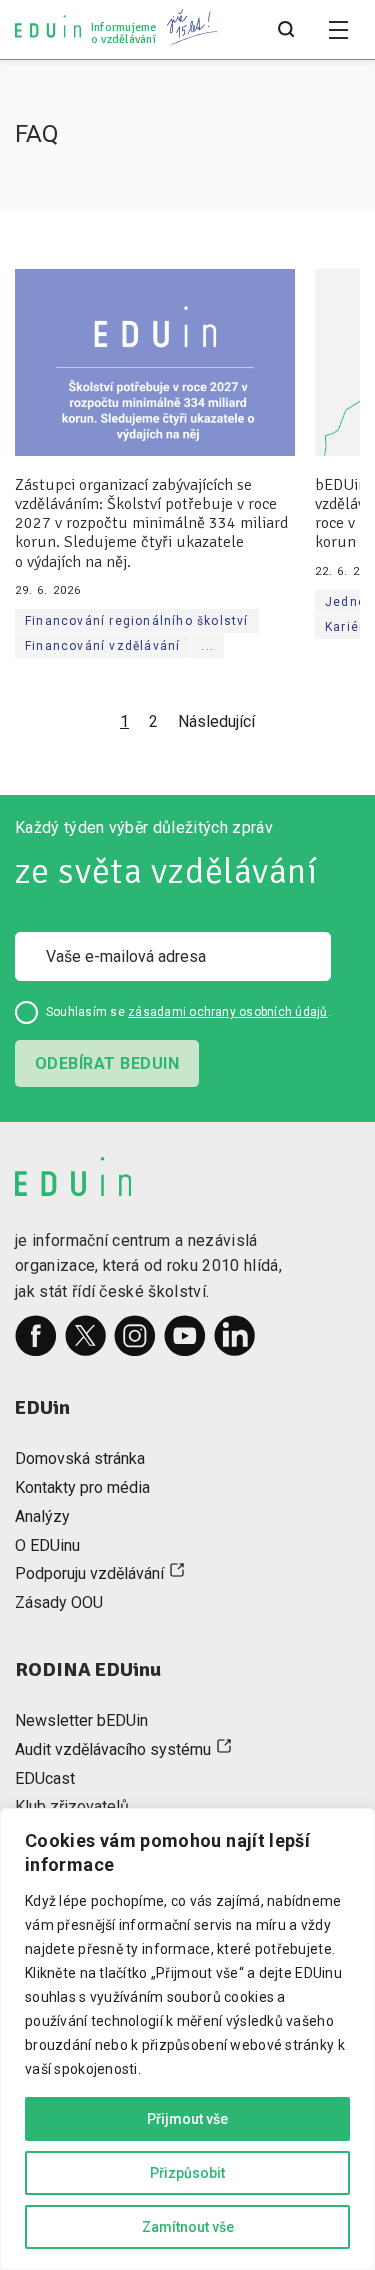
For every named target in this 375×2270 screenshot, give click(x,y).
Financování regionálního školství (137, 621)
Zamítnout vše (188, 2227)
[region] (187, 2039)
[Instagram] (135, 1336)
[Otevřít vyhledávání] (286, 30)
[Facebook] (36, 1336)
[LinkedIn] (235, 1336)
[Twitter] (86, 1336)
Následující (216, 721)
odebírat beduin (107, 1063)
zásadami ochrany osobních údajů (227, 1012)
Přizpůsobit (187, 2173)
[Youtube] (185, 1336)
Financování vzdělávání (102, 646)
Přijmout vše (187, 2119)
